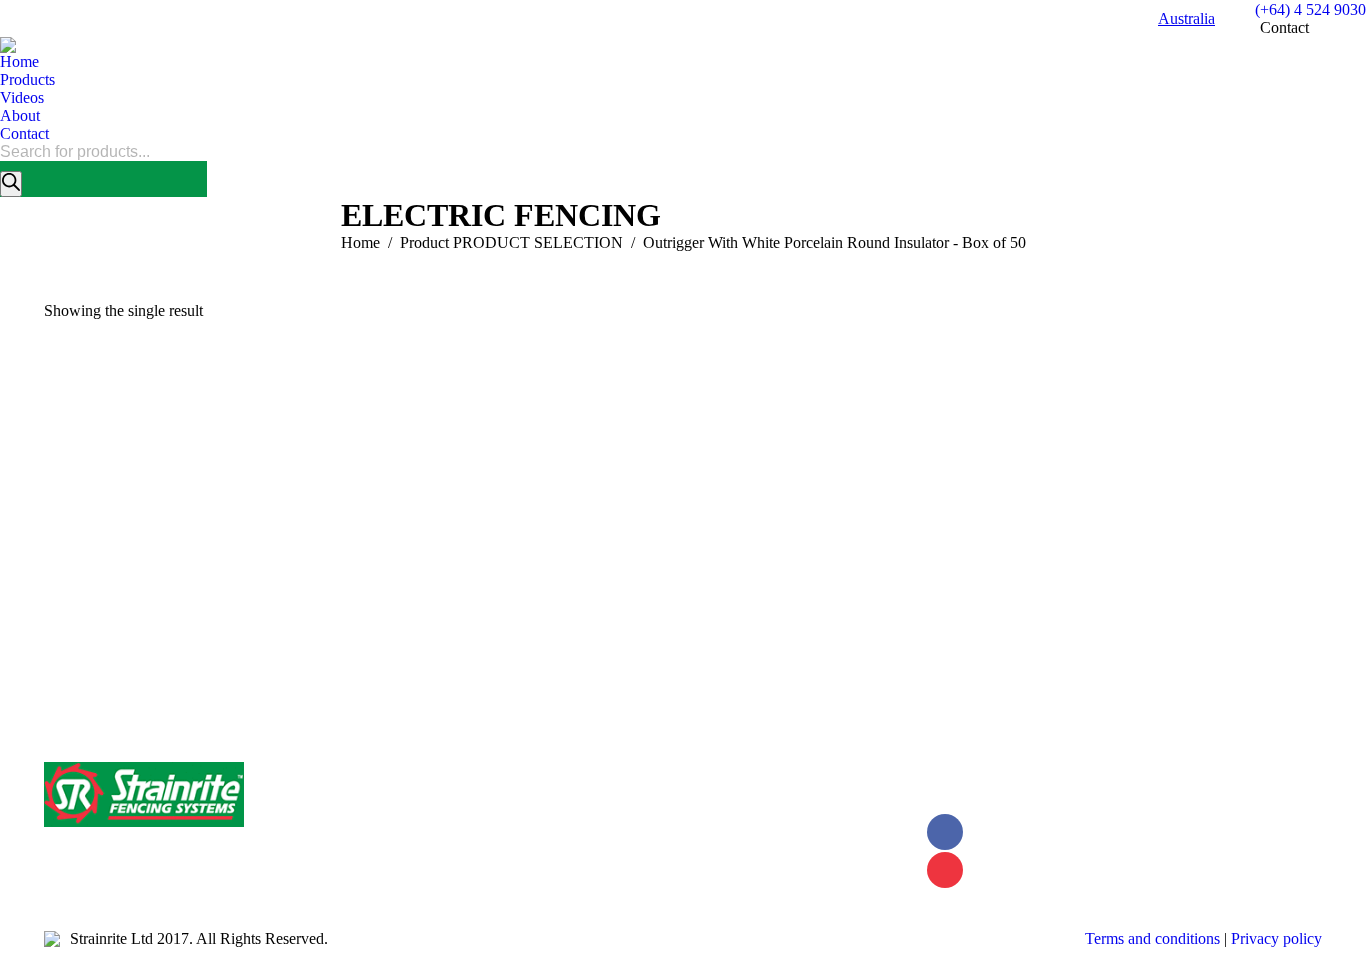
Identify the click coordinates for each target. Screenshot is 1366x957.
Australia (1186, 18)
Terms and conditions (1152, 938)
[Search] (11, 184)
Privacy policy (1276, 938)
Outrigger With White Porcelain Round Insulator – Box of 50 (251, 642)
